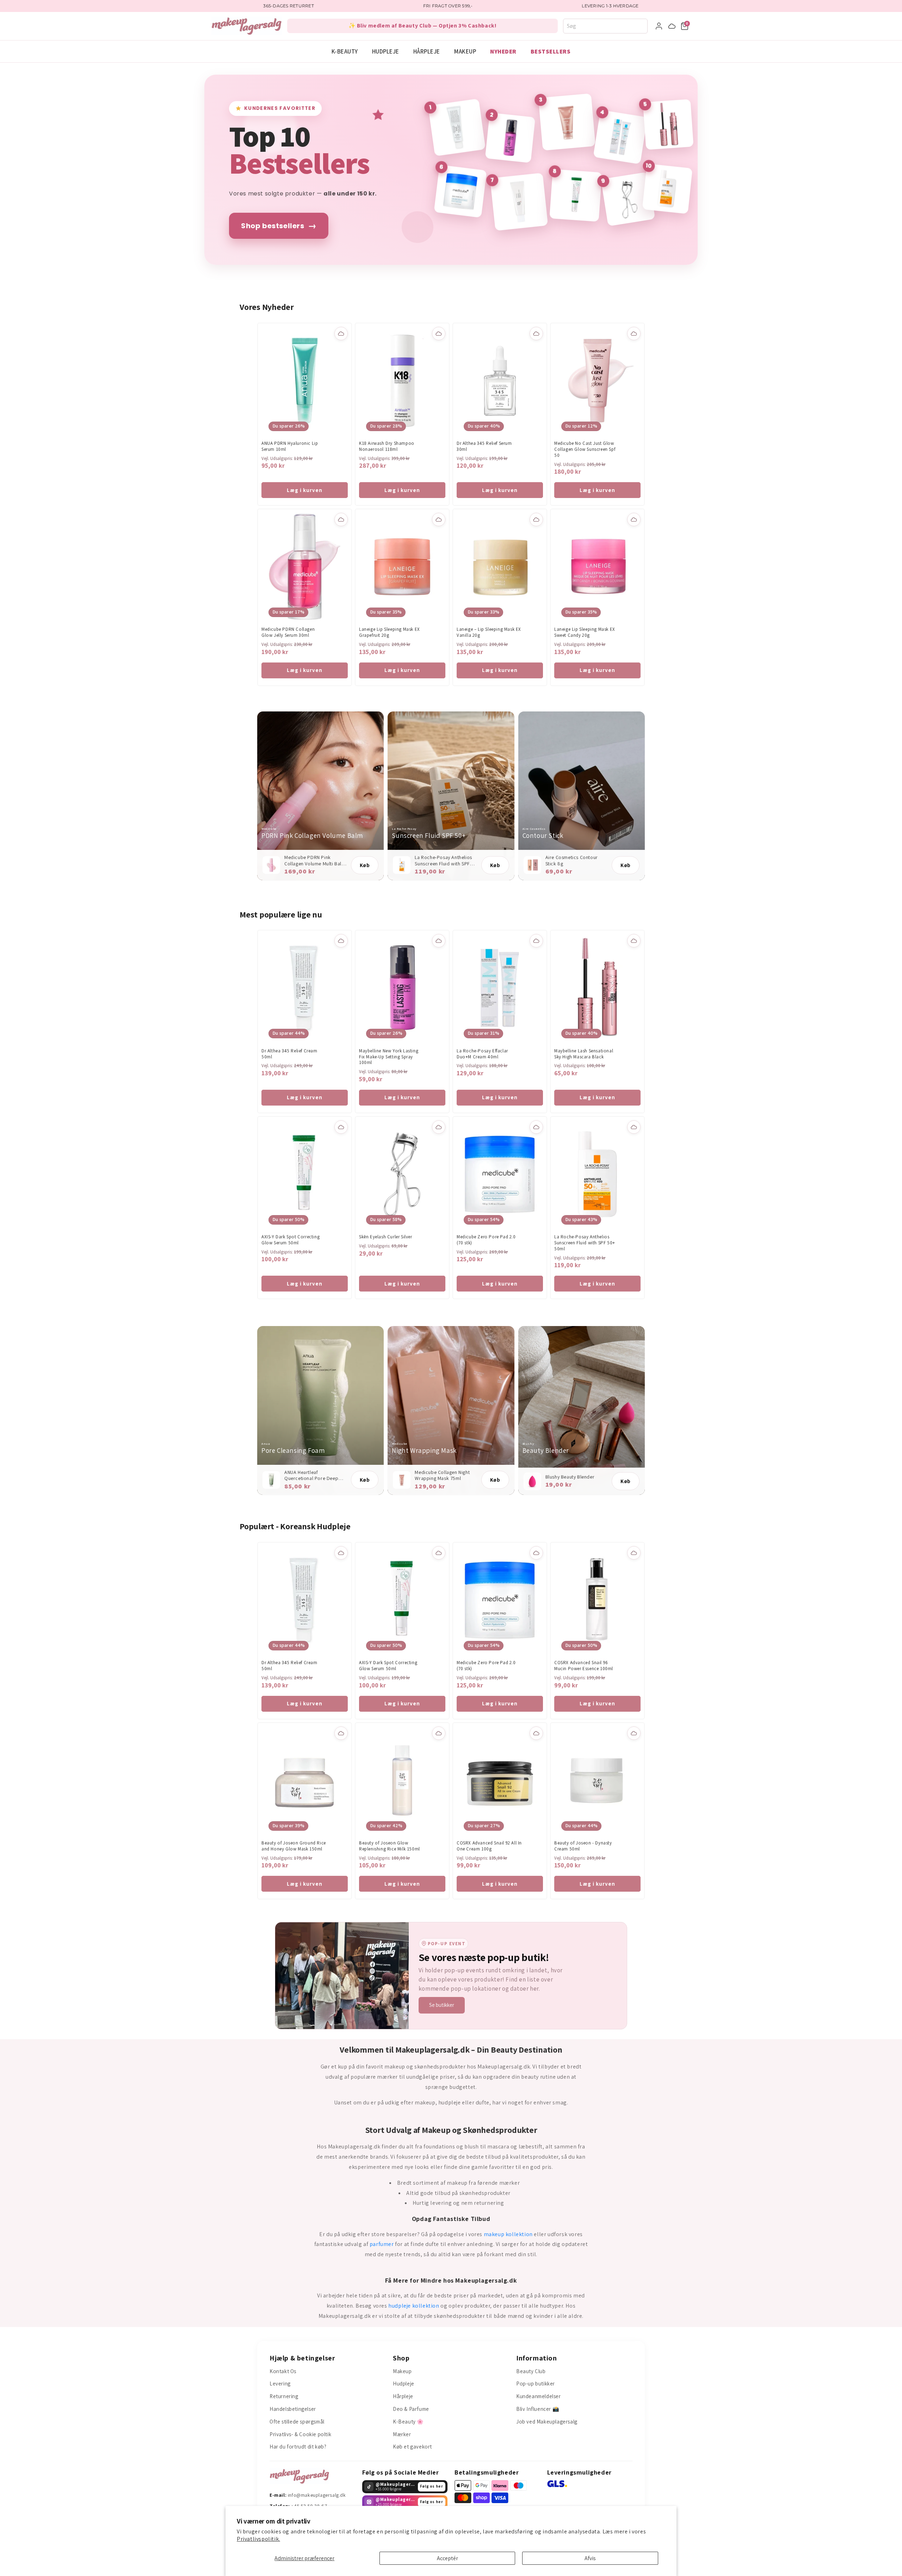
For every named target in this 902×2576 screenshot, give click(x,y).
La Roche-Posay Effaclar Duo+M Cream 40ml (482, 1054)
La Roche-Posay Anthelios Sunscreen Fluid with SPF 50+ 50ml (585, 1243)
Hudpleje (386, 51)
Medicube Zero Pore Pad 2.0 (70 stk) (486, 1240)
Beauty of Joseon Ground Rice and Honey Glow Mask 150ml (294, 1846)
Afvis (590, 2558)
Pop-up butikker (536, 2384)
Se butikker (442, 2005)
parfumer (382, 2244)
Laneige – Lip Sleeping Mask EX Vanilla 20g (489, 632)
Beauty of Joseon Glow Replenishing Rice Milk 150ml (390, 1846)
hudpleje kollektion (414, 2306)
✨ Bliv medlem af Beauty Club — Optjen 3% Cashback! (423, 26)
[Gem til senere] (341, 334)
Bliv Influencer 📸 (538, 2409)
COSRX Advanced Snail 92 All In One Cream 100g (489, 1846)
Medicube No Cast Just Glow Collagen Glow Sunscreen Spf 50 (585, 449)
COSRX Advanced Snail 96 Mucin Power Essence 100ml (584, 1666)
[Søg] (644, 26)
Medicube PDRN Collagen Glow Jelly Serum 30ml (288, 632)
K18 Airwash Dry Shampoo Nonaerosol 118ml (387, 446)
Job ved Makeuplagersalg (547, 2422)
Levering (280, 2384)
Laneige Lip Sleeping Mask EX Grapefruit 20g (390, 632)
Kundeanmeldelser (539, 2396)
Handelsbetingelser (293, 2409)
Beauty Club (531, 2371)
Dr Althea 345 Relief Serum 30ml (484, 446)
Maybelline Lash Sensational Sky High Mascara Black (584, 1054)
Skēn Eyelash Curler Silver (386, 1237)
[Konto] (659, 26)
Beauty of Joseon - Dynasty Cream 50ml (583, 1846)
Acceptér (447, 2558)
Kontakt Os (283, 2371)
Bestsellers (551, 51)
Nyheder (503, 51)
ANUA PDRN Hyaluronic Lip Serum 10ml (290, 446)
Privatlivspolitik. (258, 2539)
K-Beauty (345, 51)
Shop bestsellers (279, 226)
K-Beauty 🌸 (408, 2422)
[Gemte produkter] (672, 26)
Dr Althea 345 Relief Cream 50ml (289, 1054)
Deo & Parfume (411, 2409)
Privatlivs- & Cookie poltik (300, 2434)
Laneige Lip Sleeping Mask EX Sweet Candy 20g (585, 632)
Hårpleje (427, 51)
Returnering (284, 2396)
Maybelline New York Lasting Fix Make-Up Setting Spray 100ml (389, 1057)
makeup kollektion (508, 2234)
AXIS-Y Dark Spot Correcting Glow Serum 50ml (291, 1240)
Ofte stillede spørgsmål (297, 2422)
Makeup (465, 51)
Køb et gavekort (412, 2447)
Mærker (402, 2434)
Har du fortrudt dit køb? (298, 2447)
